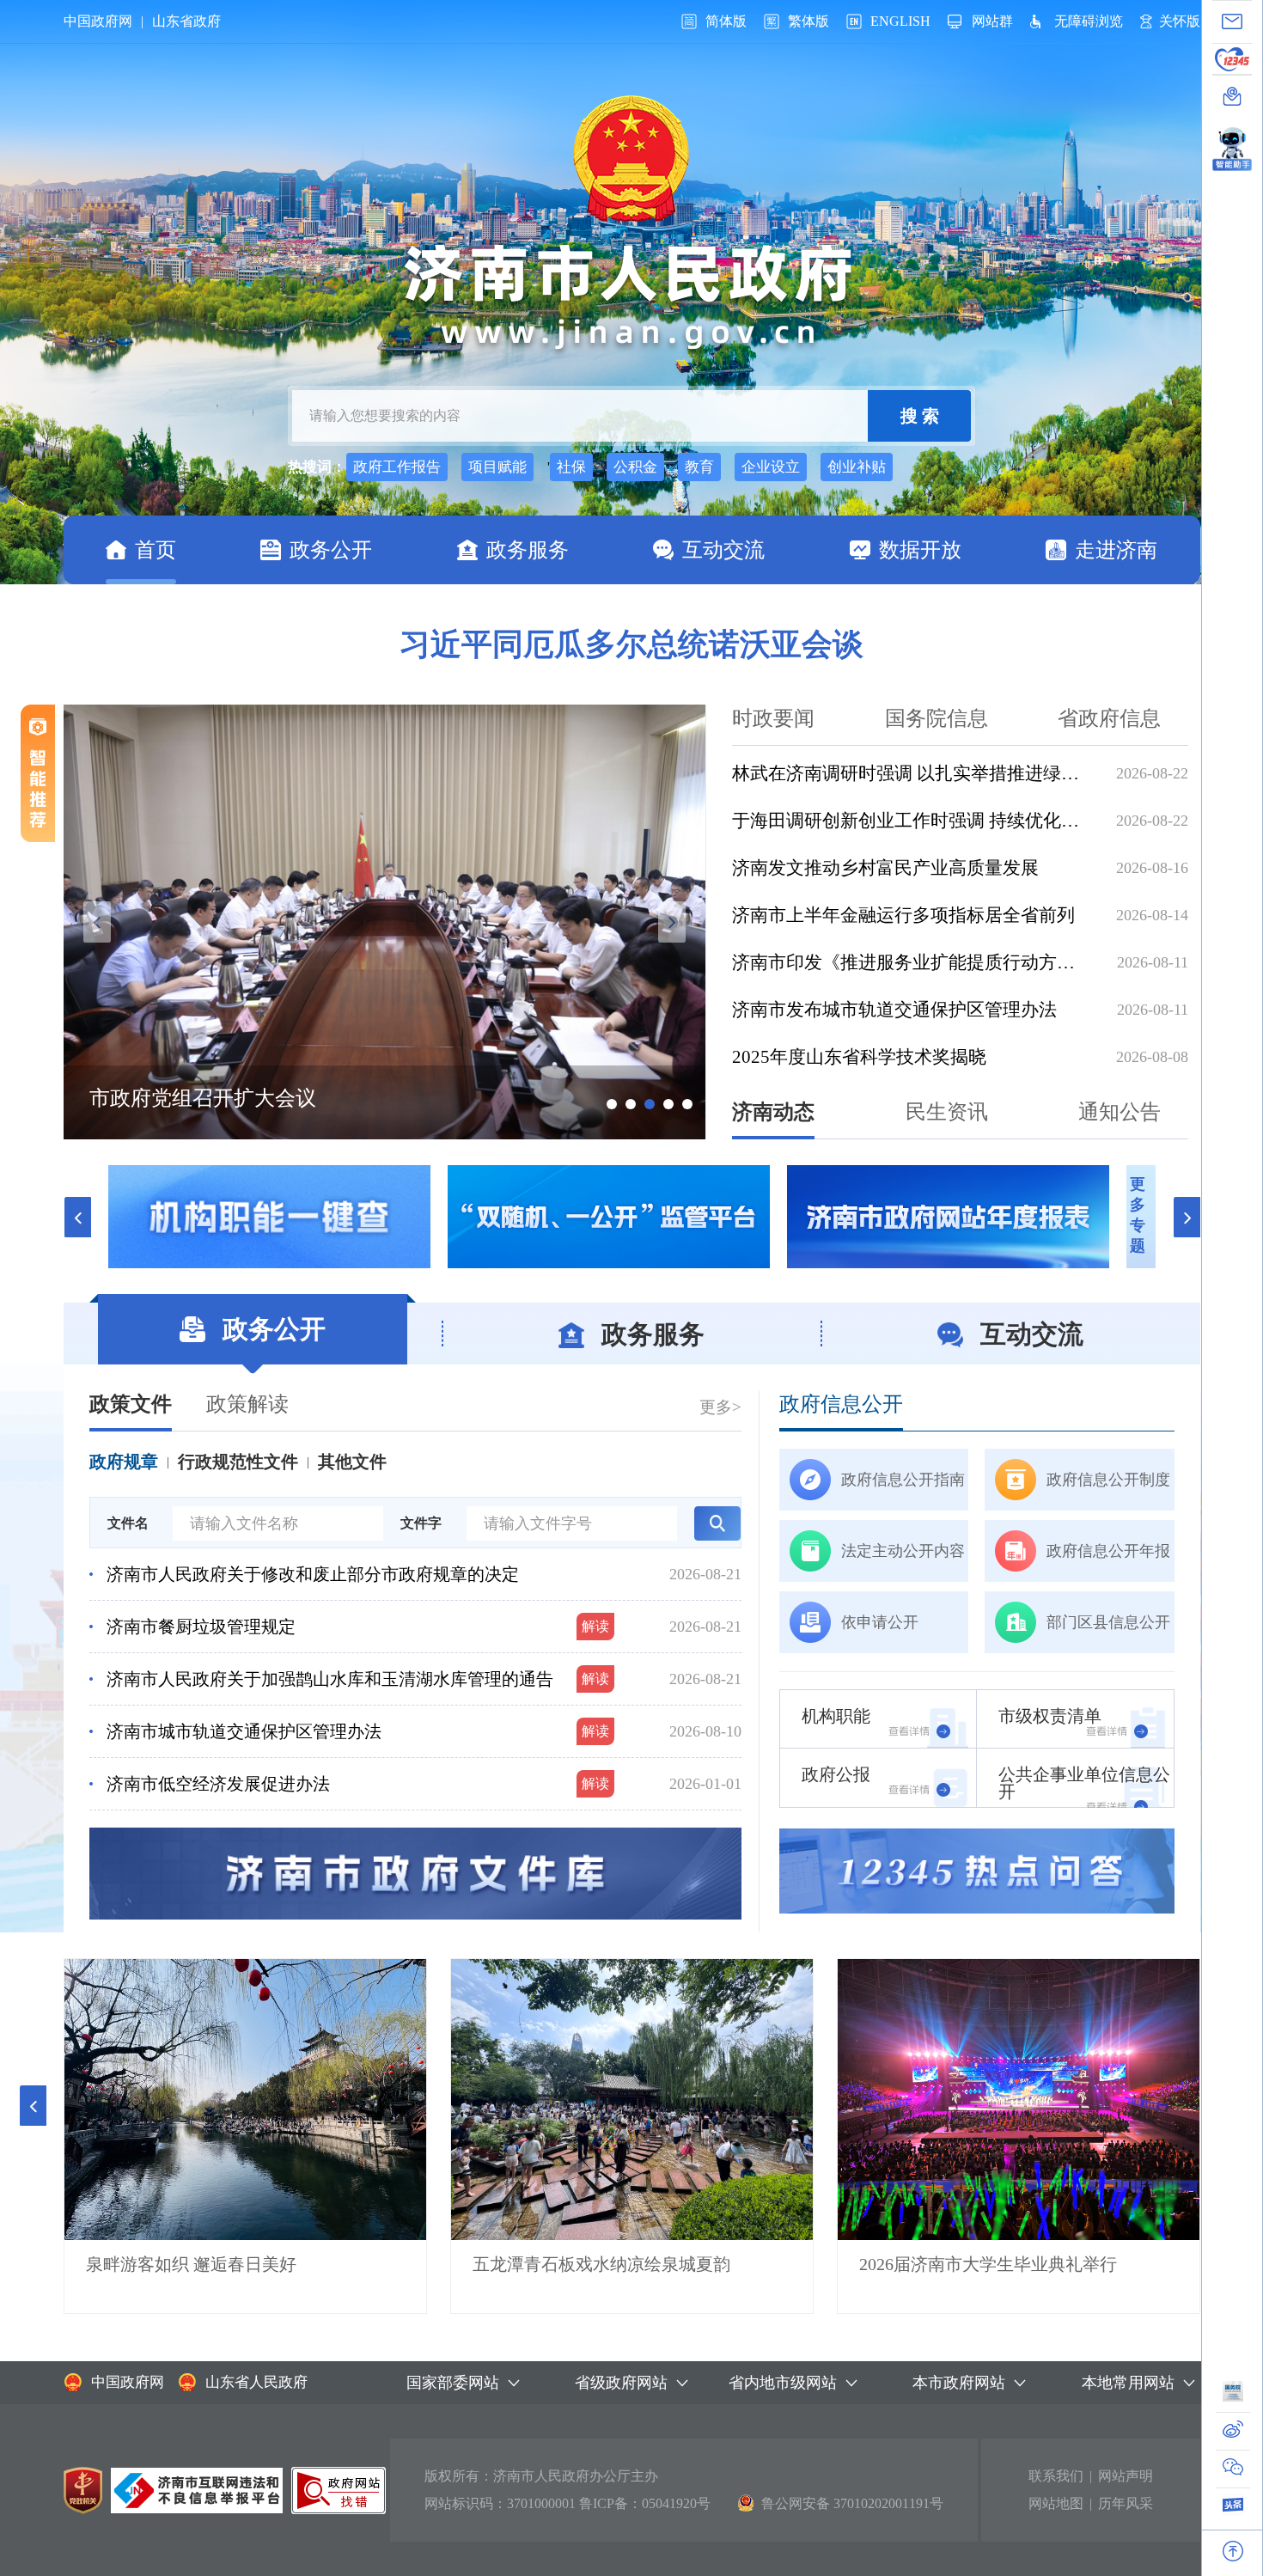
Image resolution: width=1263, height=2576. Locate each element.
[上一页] (77, 1217)
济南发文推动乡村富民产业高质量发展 (885, 868)
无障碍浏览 (1089, 21)
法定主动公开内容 (903, 1551)
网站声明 (1126, 2476)
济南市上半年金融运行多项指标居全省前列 (903, 915)
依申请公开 (880, 1622)
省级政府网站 (621, 2383)
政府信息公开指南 (903, 1480)
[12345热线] (1232, 59)
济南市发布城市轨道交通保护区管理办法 (894, 1010)
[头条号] (1233, 2509)
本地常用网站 (1128, 2383)
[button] (33, 2106)
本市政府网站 (959, 2383)
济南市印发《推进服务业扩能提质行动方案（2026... (911, 962)
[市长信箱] (1232, 21)
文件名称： (128, 1540)
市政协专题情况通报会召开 (213, 1098)
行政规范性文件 (238, 1462)
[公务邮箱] (1232, 96)
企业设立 (771, 467)
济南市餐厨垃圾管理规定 (201, 1627)
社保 (571, 467)
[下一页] (1187, 1217)
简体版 (726, 21)
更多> (720, 1407)
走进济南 (1116, 550)
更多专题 (1138, 1215)
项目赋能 (497, 467)
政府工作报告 (397, 467)
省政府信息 (1109, 718)
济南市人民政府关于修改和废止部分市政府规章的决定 (313, 1574)
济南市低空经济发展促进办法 (218, 1784)
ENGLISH (900, 21)
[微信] (1233, 2472)
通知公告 (1120, 1112)
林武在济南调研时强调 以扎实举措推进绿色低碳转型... (911, 773)
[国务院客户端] (1233, 2396)
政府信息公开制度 (1108, 1480)
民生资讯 (947, 1112)
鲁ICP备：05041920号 (645, 2503)
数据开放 (920, 550)
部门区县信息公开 (1108, 1622)
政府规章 (124, 1462)
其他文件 (352, 1462)
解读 (595, 1626)
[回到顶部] (1233, 2551)
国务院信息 (937, 718)
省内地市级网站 (783, 2383)
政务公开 (331, 550)
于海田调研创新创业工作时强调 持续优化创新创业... (911, 821)
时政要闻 (773, 718)
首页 (156, 550)
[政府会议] (948, 1217)
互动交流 (723, 550)
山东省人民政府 (256, 2382)
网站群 (992, 21)
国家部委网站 (453, 2383)
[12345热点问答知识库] (977, 1871)
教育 (699, 467)
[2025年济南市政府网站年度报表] (609, 1217)
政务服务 (528, 550)
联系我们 (1056, 2476)
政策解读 (247, 1404)
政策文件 (131, 1404)
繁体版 (808, 21)
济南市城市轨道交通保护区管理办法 (244, 1731)
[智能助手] (1232, 144)
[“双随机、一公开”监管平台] (269, 1217)
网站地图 (1056, 2503)
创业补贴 (857, 467)
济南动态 (773, 1112)
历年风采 (1126, 2503)
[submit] (919, 416)
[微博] (1233, 2434)
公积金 (635, 467)
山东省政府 (186, 21)
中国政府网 (98, 21)
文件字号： (421, 1540)
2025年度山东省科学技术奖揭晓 (859, 1057)
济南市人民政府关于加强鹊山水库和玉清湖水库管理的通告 (330, 1679)
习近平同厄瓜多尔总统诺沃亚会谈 (631, 644)
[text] (580, 416)
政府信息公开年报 (1108, 1551)
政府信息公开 (841, 1404)
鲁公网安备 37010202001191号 (852, 2503)
